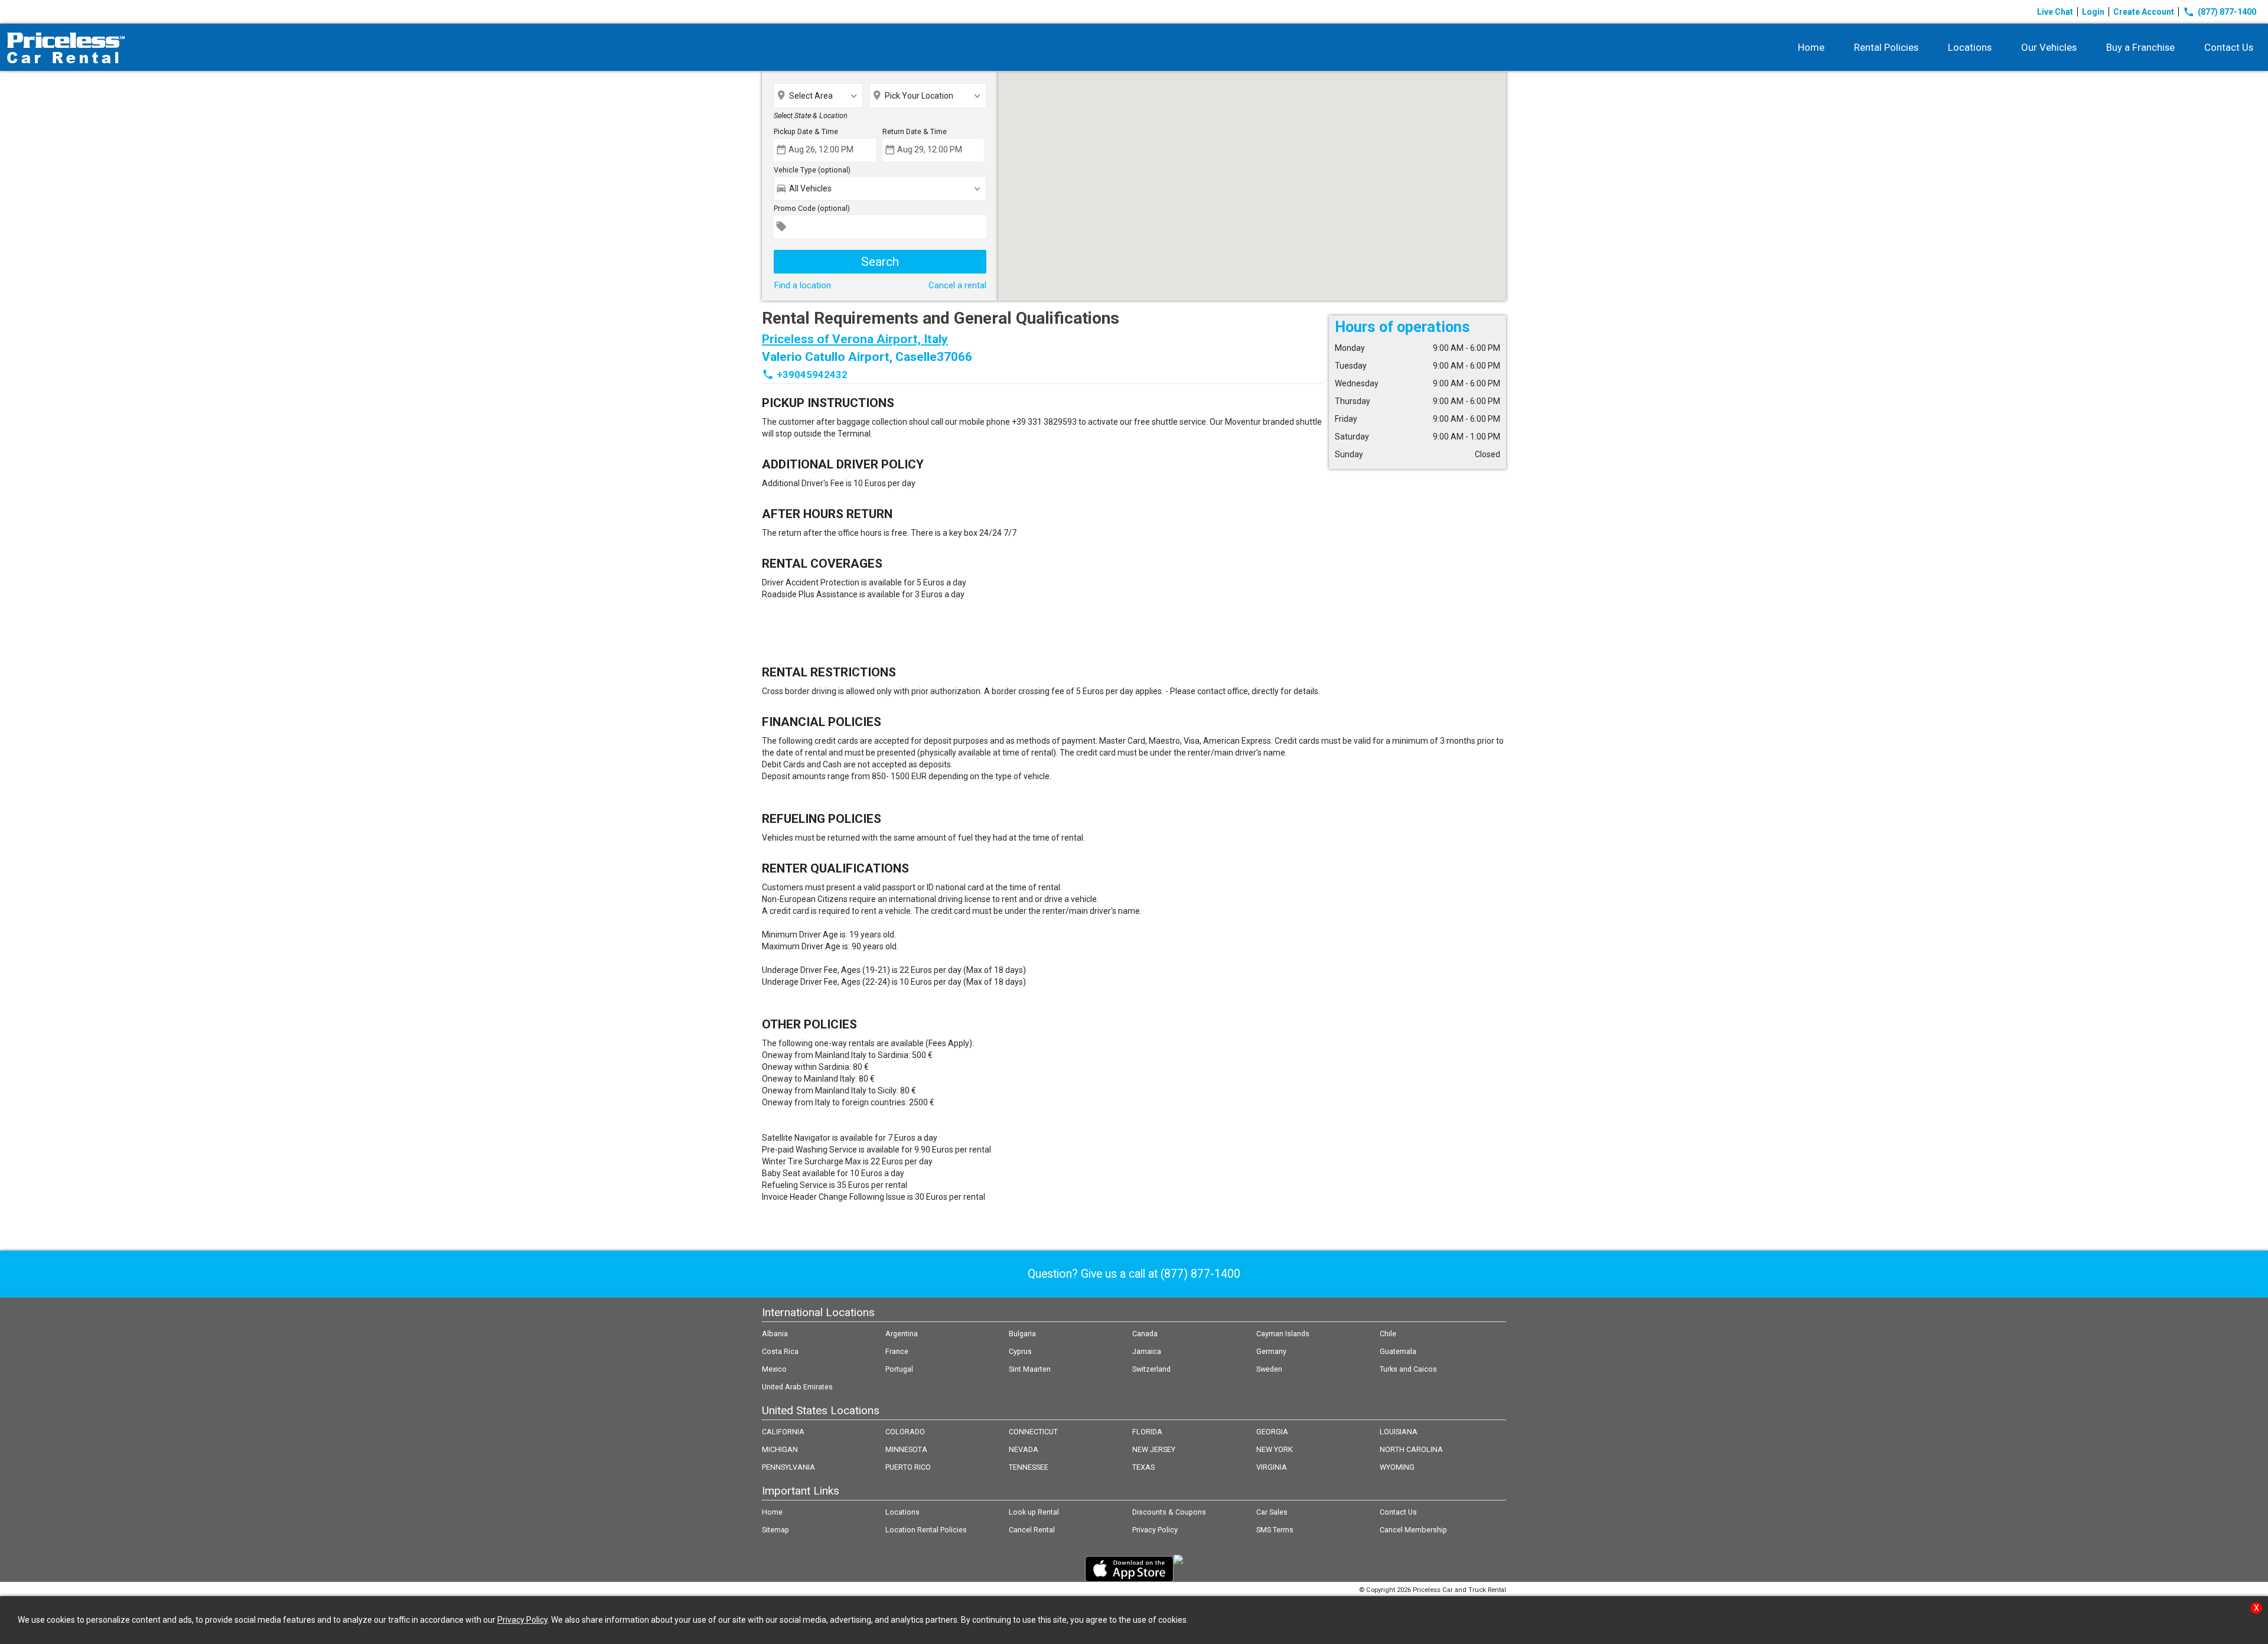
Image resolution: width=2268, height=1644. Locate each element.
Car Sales (1272, 1512)
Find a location (802, 285)
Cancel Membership (1413, 1530)
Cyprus (1020, 1351)
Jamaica (1147, 1351)
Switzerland (1151, 1369)
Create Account (2144, 12)
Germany (1271, 1351)
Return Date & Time (915, 131)
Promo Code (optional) (812, 208)
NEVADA (1024, 1449)
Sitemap (775, 1530)
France (897, 1351)
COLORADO (905, 1432)
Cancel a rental (957, 285)
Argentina (902, 1334)
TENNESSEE (1029, 1467)
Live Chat (2055, 12)
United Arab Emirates (797, 1387)
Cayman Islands (1283, 1334)
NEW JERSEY (1154, 1449)
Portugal (899, 1369)
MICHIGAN (780, 1449)
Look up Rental (1034, 1512)
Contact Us (2229, 47)
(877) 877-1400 (2220, 12)
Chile (1388, 1334)
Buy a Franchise (2140, 47)
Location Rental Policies (926, 1530)
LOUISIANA (1399, 1432)
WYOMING (1397, 1467)
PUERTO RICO (908, 1467)
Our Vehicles (2049, 47)
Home (1811, 47)
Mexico (774, 1369)
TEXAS (1143, 1467)
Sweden (1269, 1369)
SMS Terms (1275, 1530)
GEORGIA (1272, 1432)
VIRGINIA (1272, 1467)
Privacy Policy (1155, 1530)
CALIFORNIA (783, 1432)
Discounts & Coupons (1169, 1512)
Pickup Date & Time (806, 131)
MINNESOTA (906, 1449)
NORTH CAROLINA (1411, 1449)
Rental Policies (1886, 47)
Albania (775, 1334)
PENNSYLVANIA (788, 1467)
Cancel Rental (1032, 1530)
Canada (1145, 1334)
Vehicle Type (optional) (812, 170)
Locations (1970, 47)
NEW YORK (1275, 1449)
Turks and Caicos (1408, 1369)
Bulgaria (1022, 1334)
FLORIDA (1147, 1432)
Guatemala (1398, 1351)
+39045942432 (812, 375)
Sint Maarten (1030, 1369)
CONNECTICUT (1033, 1432)
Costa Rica (780, 1351)
